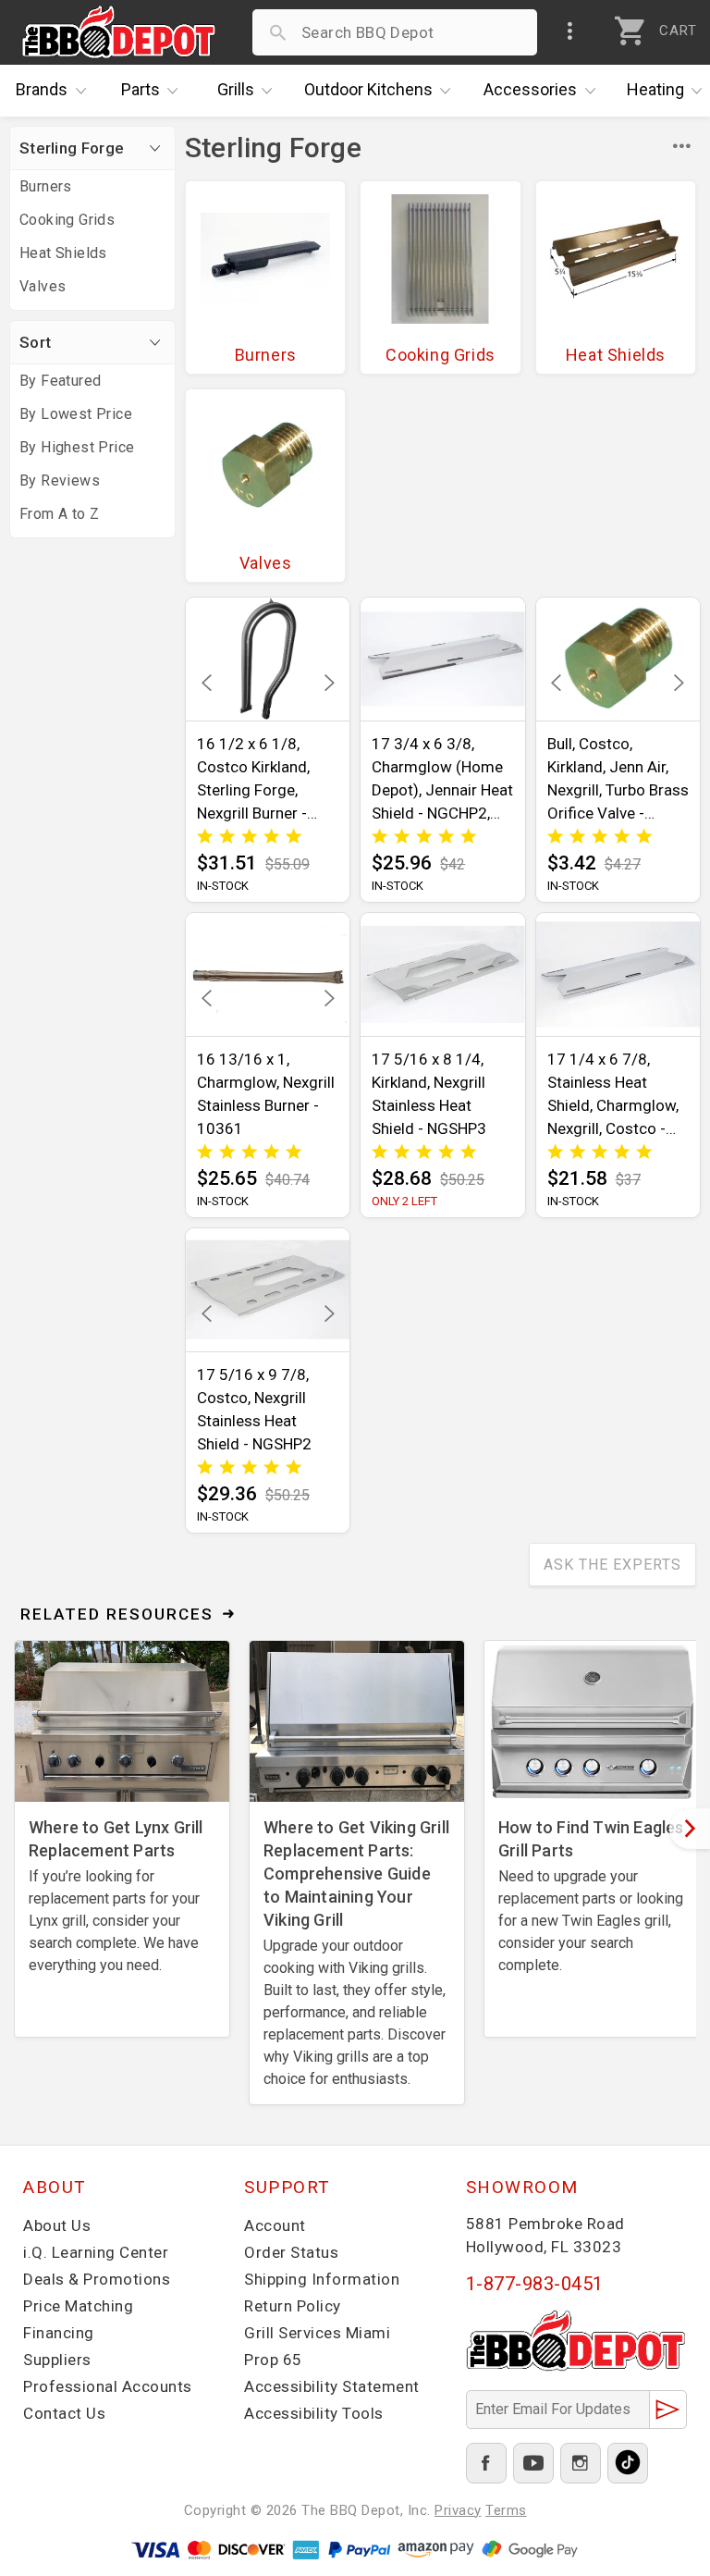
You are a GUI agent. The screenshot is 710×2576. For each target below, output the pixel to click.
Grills (236, 89)
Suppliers (57, 2360)
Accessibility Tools (314, 2413)
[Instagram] (581, 2463)
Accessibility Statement (332, 2386)
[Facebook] (486, 2463)
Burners (46, 186)
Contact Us (64, 2413)
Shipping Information (322, 2279)
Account (275, 2225)
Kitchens (368, 89)
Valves (43, 286)
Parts (141, 89)
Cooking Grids (67, 220)
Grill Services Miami (317, 2333)
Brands (42, 89)
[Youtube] (533, 2463)
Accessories (530, 89)
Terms (506, 2510)
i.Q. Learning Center (96, 2252)
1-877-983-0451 (535, 2284)
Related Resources (117, 1614)
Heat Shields (63, 253)
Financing (59, 2333)
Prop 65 (273, 2360)
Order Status (291, 2252)
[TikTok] (628, 2463)
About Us (57, 2225)
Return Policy (293, 2306)
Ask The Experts (612, 1565)
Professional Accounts (108, 2386)
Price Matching (78, 2306)
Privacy (458, 2510)
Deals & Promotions (97, 2279)
